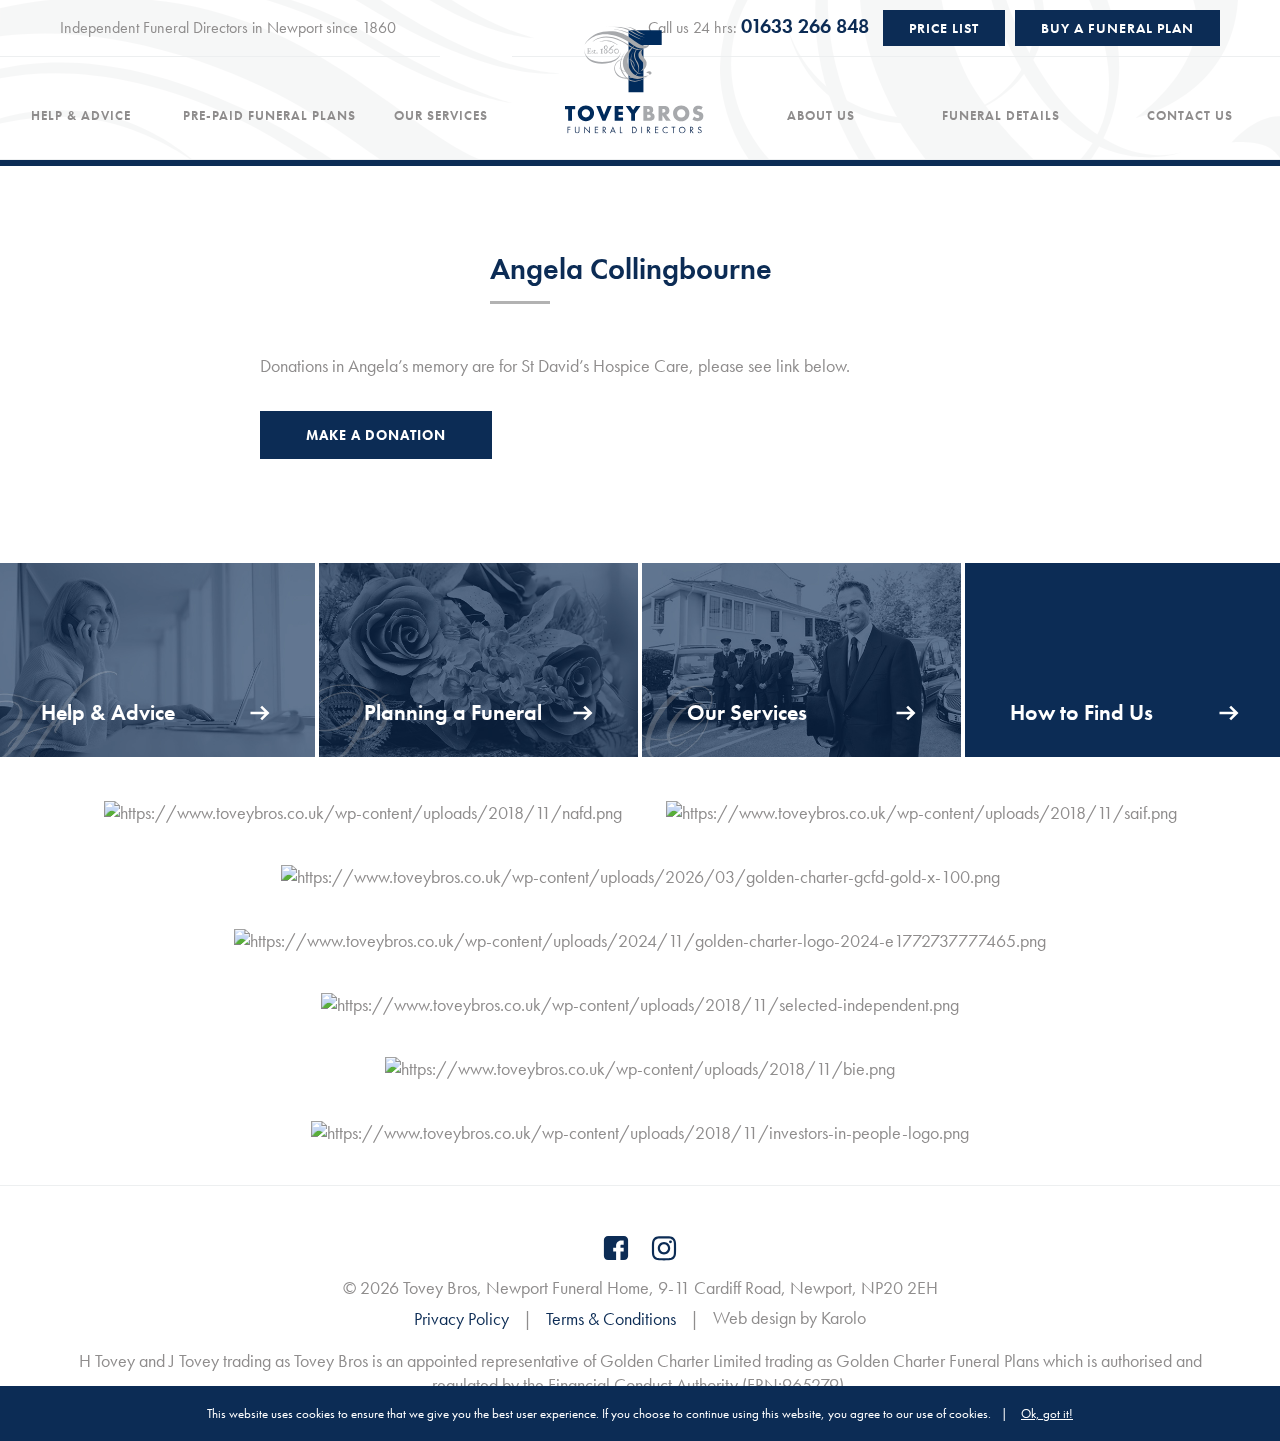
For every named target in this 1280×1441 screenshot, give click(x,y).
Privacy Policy (461, 1318)
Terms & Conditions (611, 1318)
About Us (821, 116)
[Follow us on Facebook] (616, 1248)
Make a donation (376, 435)
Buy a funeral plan (1117, 28)
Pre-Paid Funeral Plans (269, 116)
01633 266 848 (805, 26)
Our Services (441, 116)
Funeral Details (1001, 116)
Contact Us (1190, 116)
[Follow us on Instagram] (664, 1248)
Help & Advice (81, 116)
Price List (944, 28)
